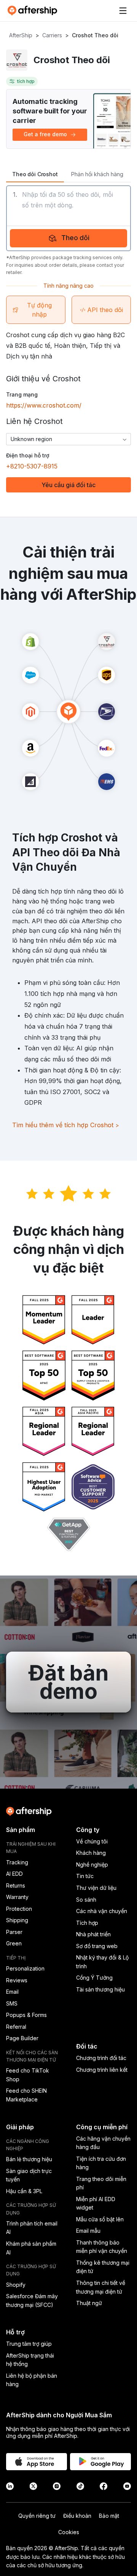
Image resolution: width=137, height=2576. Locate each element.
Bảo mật (109, 2516)
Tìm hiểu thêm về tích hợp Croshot (66, 1125)
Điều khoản (77, 2516)
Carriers (52, 35)
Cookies (69, 2532)
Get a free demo (45, 134)
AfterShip (21, 35)
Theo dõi (76, 238)
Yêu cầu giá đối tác (68, 485)
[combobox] (68, 439)
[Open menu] (123, 11)
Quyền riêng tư (37, 2516)
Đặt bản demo (68, 1682)
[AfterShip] (34, 11)
